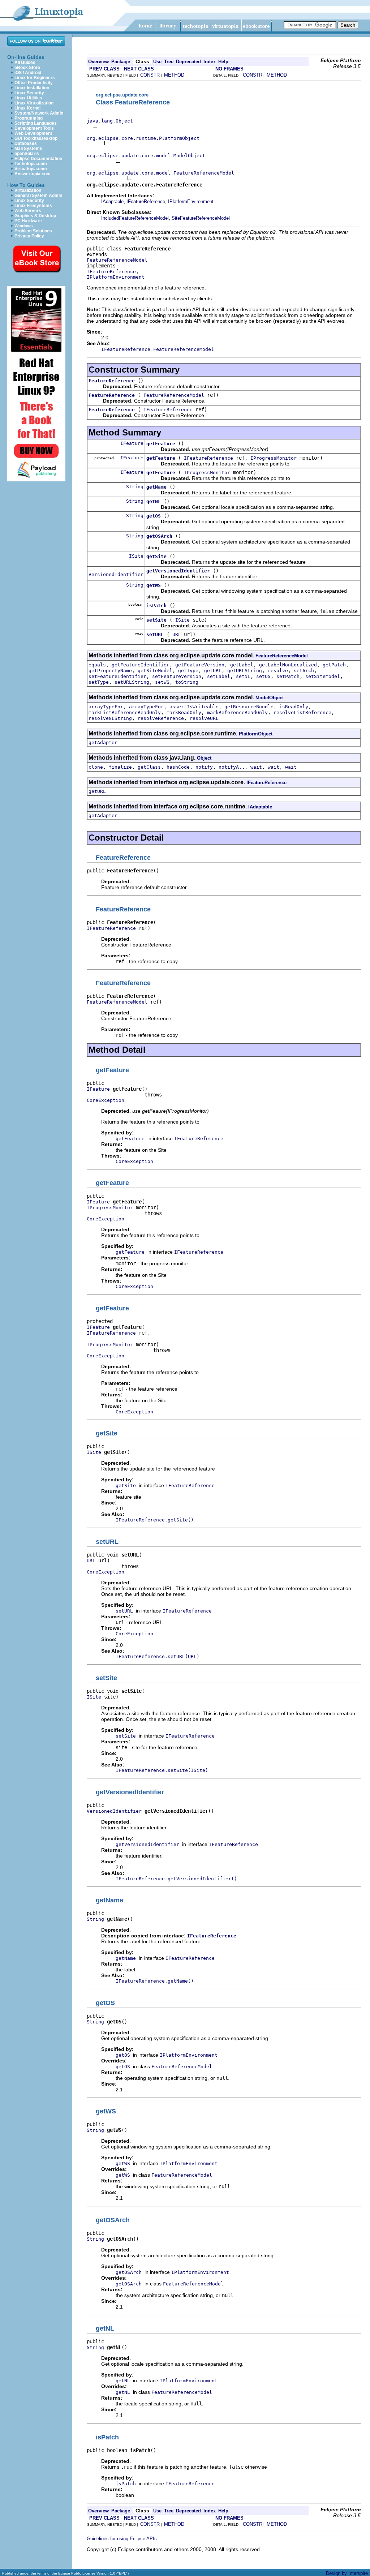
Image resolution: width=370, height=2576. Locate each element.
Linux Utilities (28, 98)
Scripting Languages (36, 123)
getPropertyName (110, 671)
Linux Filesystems (33, 206)
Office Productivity (34, 83)
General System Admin (38, 196)
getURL (213, 671)
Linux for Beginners (35, 78)
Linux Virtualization (34, 103)
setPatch (288, 676)
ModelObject (270, 698)
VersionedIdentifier (116, 574)
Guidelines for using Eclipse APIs (122, 2539)
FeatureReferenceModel (117, 260)
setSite (156, 620)
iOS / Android (28, 73)
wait (256, 767)
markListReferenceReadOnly (125, 712)
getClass (149, 767)
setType (99, 682)
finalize (120, 767)
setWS (162, 682)
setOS (263, 676)
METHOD (174, 75)
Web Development (33, 133)
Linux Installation (32, 88)
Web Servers (28, 211)
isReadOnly (294, 707)
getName (156, 487)
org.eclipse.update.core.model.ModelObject (146, 156)
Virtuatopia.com (31, 169)
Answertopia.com (33, 174)
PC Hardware (28, 221)
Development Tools (34, 128)
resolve (278, 671)
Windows (24, 226)
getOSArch (159, 536)
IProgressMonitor (274, 458)
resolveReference (161, 718)
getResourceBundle (249, 707)
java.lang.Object (110, 121)
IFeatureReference (146, 201)
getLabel (242, 665)
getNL (154, 501)
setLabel (219, 676)
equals (97, 665)
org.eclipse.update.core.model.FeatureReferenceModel (160, 173)
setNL (243, 676)
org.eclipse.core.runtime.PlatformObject (143, 138)
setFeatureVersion (177, 676)
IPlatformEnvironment (191, 201)
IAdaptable (112, 201)
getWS (154, 585)
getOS (154, 516)
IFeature (132, 443)
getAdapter (103, 742)
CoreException (106, 1100)
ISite (136, 556)
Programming (29, 118)
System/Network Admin (39, 113)
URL (177, 634)
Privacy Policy (29, 236)
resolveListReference (302, 712)
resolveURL (204, 718)
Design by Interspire (347, 2573)
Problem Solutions (33, 231)
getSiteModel (155, 671)
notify (204, 767)
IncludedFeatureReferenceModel (135, 218)
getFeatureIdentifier (141, 665)
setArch (304, 671)
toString (187, 682)
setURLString (132, 682)
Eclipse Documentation (38, 159)
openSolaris (27, 154)
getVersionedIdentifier (178, 571)
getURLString (245, 671)
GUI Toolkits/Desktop (36, 138)
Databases (26, 143)
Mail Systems (28, 149)
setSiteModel (323, 676)
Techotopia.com (31, 164)
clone (96, 767)
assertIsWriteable (194, 707)
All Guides (25, 63)
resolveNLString (110, 718)
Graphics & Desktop (35, 216)
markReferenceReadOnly (237, 712)
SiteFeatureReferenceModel (201, 218)
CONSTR (150, 75)
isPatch (156, 606)
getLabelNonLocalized (288, 665)
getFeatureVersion (200, 665)
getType (188, 671)
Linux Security (29, 93)
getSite (156, 556)
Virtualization (28, 190)
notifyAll (232, 767)
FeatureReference (112, 381)
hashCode (178, 767)
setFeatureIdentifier (117, 676)
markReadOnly (184, 712)
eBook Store (27, 68)
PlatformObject (256, 734)
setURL (155, 634)
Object (204, 758)
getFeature (161, 444)
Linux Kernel (27, 108)
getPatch (334, 665)
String (135, 487)
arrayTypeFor (106, 707)
